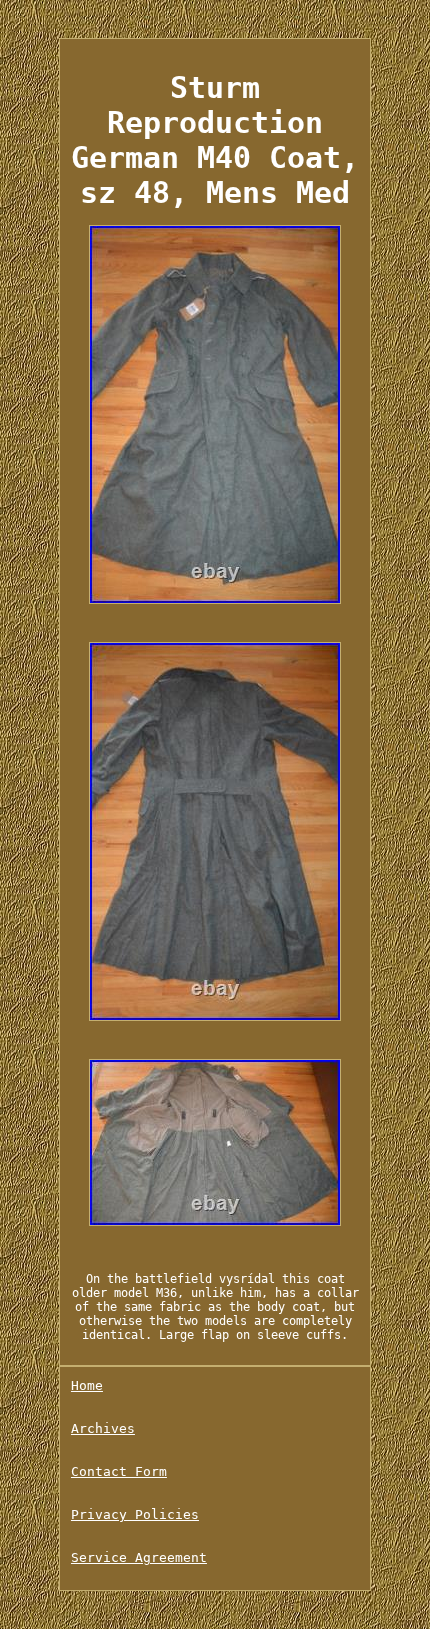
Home (87, 1385)
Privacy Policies (135, 1514)
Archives (103, 1428)
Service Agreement (139, 1557)
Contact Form (119, 1471)
